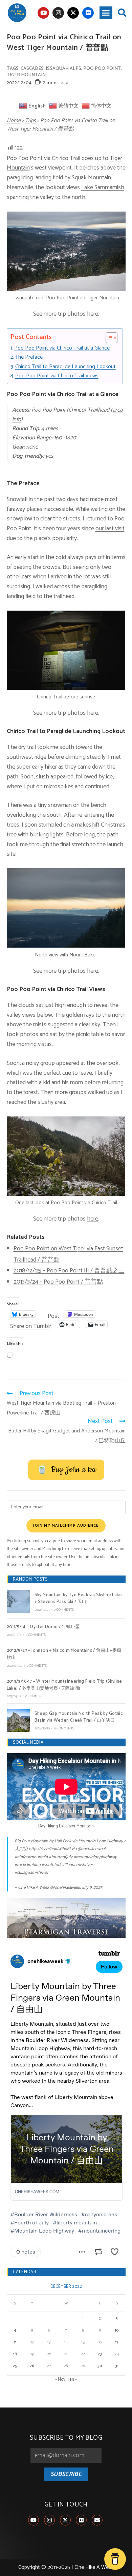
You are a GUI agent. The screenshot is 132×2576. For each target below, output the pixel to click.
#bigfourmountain (31, 1857)
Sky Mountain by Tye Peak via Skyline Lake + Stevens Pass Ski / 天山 (78, 1599)
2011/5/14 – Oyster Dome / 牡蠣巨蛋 (43, 1627)
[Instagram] (58, 13)
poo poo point (102, 69)
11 (15, 2342)
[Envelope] (97, 2520)
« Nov (60, 2380)
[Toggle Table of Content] (108, 338)
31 (117, 2366)
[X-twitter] (73, 13)
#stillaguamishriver (31, 1873)
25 (15, 2366)
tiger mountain (26, 75)
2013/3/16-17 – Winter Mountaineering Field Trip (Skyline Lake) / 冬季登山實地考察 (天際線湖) (64, 1685)
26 (32, 2366)
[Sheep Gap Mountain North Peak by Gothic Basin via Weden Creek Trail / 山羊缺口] (18, 1720)
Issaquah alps (63, 69)
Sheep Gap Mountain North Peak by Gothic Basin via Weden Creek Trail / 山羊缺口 (79, 1717)
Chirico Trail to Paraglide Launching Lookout (65, 367)
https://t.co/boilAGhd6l (50, 1849)
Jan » (73, 2380)
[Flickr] (88, 13)
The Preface (29, 357)
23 (100, 2354)
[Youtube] (43, 13)
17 (117, 2342)
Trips (30, 121)
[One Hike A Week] (66, 1918)
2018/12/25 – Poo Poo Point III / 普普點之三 (69, 1271)
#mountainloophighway (95, 1857)
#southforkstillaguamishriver (67, 1865)
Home (14, 121)
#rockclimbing (28, 1865)
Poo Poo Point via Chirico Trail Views (57, 376)
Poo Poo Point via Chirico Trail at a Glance (62, 348)
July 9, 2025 (92, 1888)
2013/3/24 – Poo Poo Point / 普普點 (58, 1282)
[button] (106, 13)
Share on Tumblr (31, 1324)
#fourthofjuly (61, 1857)
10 (117, 2330)
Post (53, 1314)
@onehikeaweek (92, 1849)
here (93, 314)
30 (100, 2366)
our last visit (110, 529)
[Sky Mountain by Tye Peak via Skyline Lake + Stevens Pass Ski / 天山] (18, 1602)
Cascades (32, 69)
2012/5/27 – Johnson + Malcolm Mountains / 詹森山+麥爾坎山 (64, 1654)
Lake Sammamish (103, 187)
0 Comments (64, 1610)
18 (15, 2354)
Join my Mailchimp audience (66, 1525)
